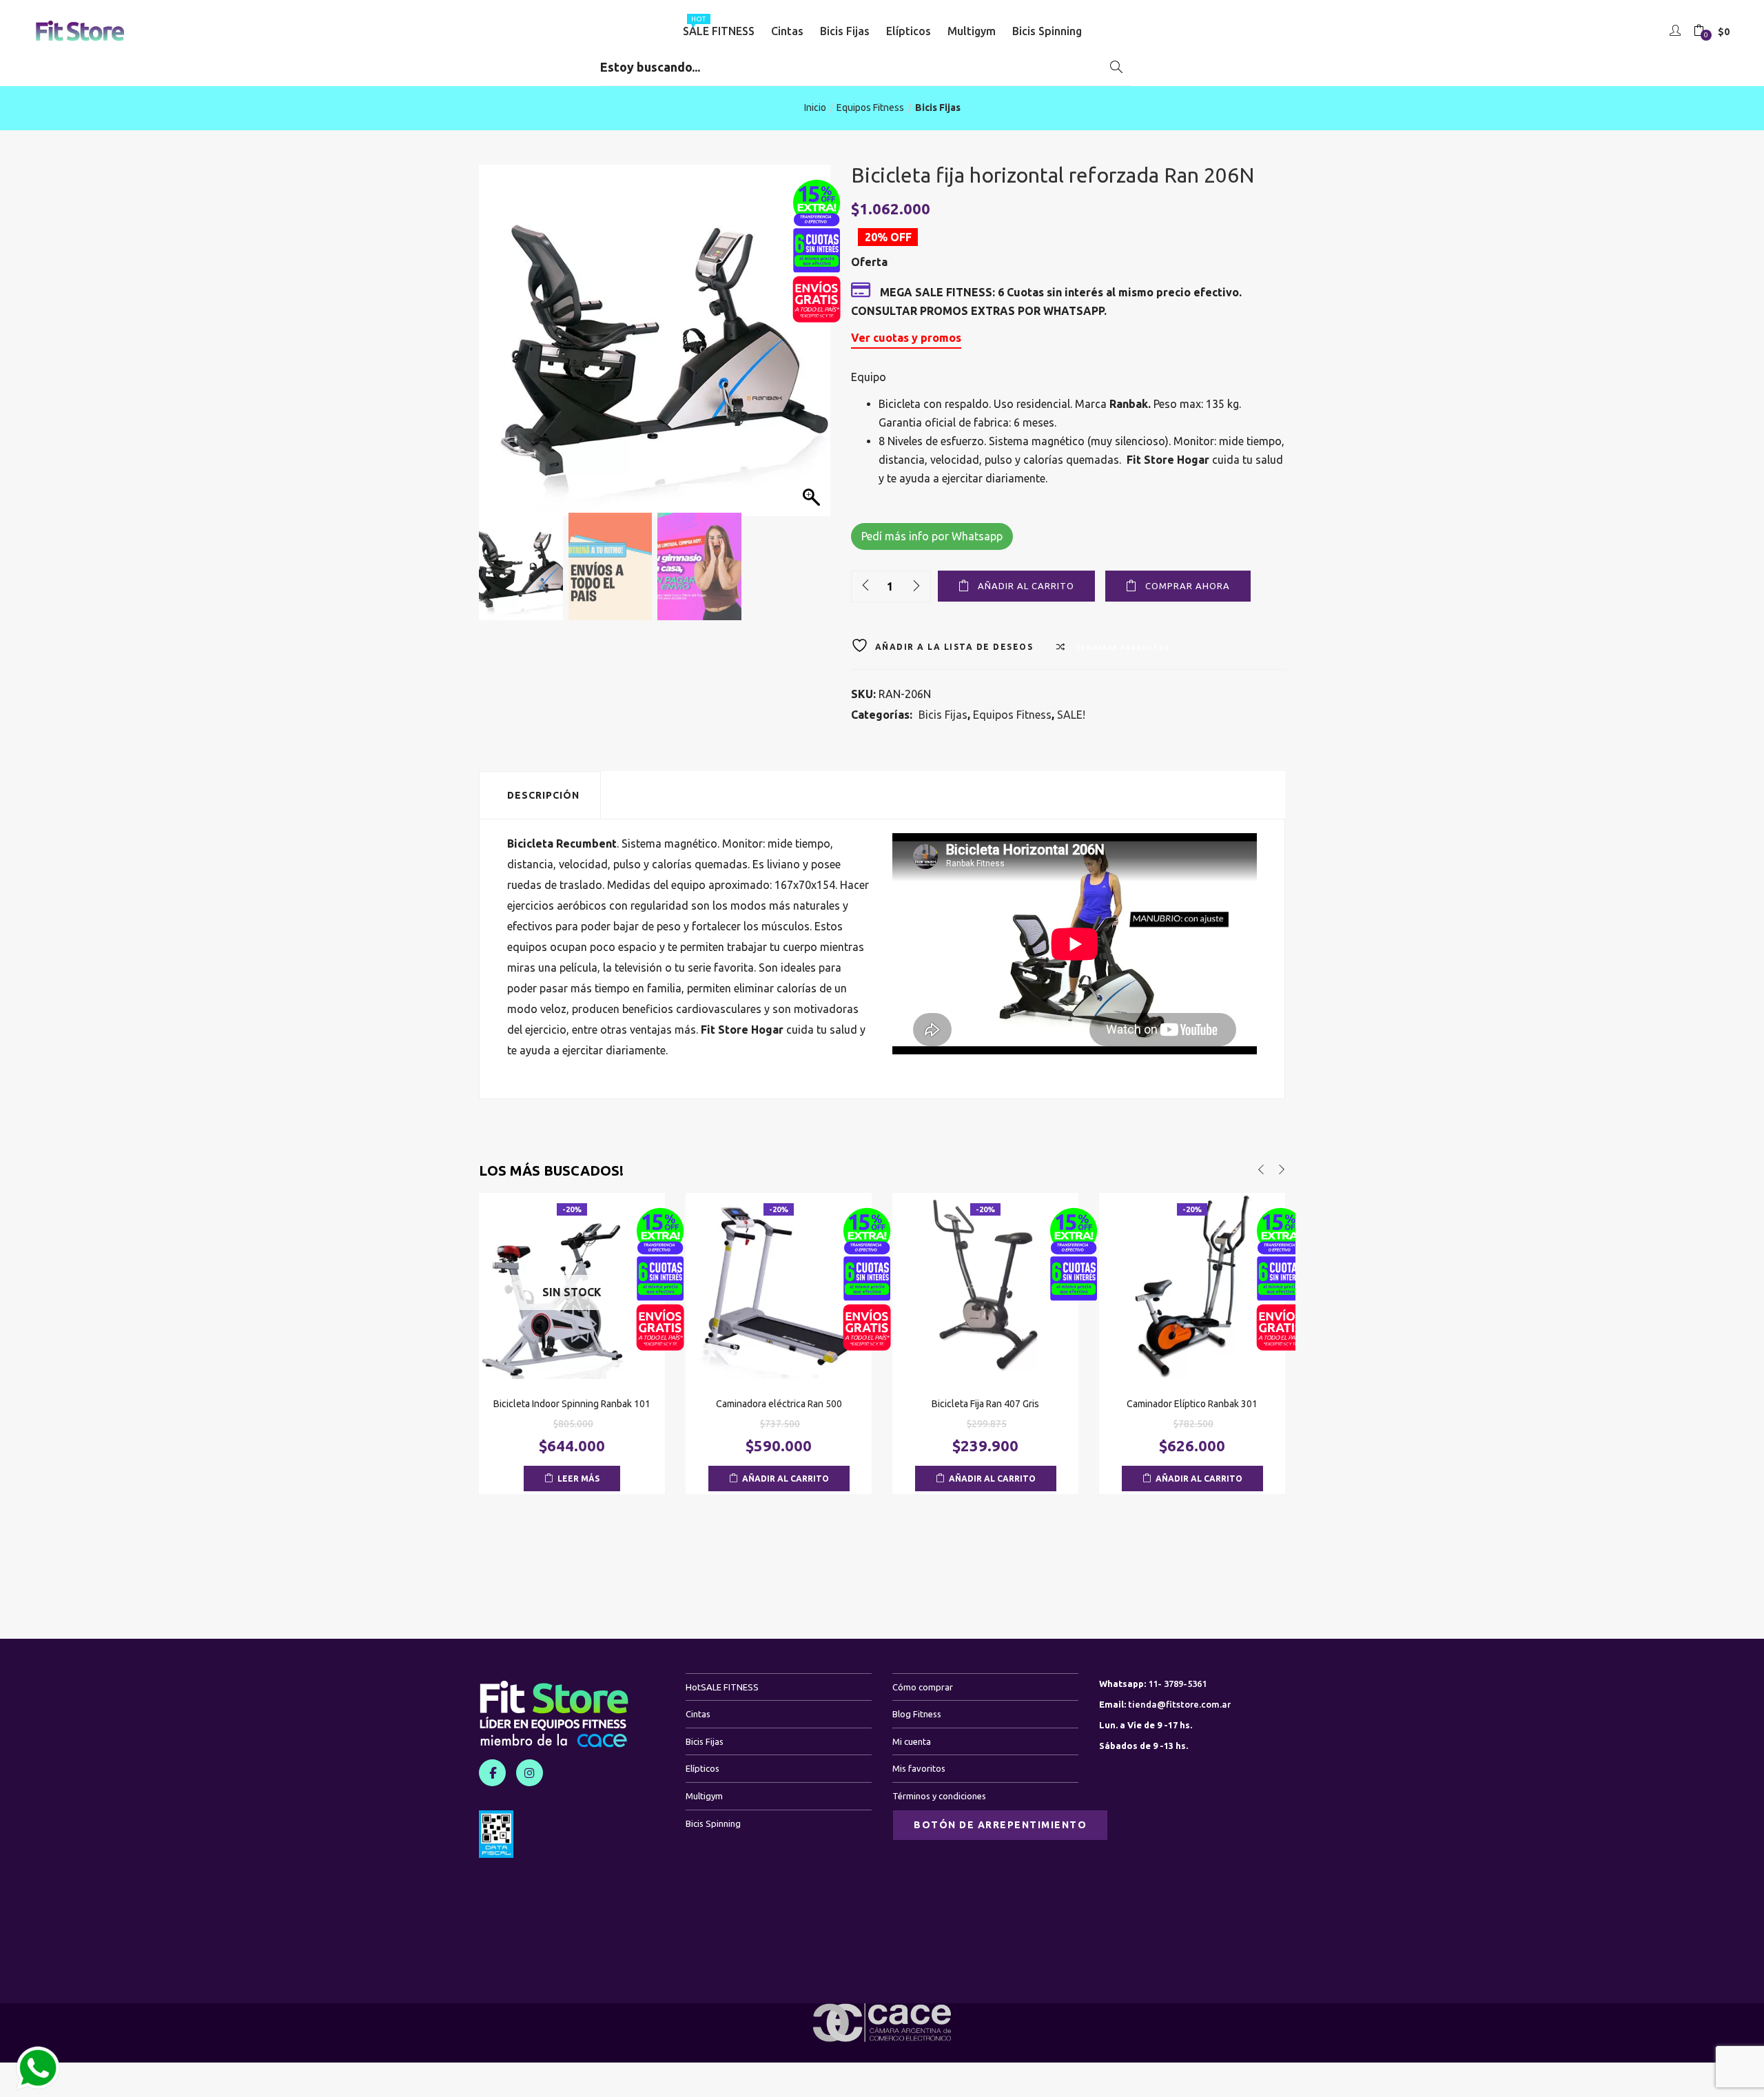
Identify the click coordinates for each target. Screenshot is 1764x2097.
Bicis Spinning (1047, 31)
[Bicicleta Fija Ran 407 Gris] (985, 1285)
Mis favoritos (919, 1768)
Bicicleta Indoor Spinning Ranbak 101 (572, 1404)
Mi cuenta (912, 1741)
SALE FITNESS (719, 26)
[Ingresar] (1677, 31)
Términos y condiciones (939, 1796)
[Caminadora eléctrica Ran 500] (779, 1285)
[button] (1712, 32)
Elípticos (909, 31)
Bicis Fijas (845, 31)
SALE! (1071, 715)
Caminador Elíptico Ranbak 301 (1192, 1404)
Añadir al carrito (1026, 586)
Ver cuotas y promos (906, 338)
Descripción (543, 795)
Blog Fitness (917, 1714)
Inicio (815, 108)
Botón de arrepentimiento (1000, 1825)
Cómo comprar (923, 1687)
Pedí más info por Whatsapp (932, 536)
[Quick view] (544, 1360)
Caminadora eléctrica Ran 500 (779, 1404)
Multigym (972, 31)
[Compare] (572, 1360)
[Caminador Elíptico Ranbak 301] (1192, 1285)
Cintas (787, 31)
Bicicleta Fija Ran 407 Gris (985, 1404)
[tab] (540, 795)
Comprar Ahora (1188, 586)
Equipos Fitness (870, 108)
